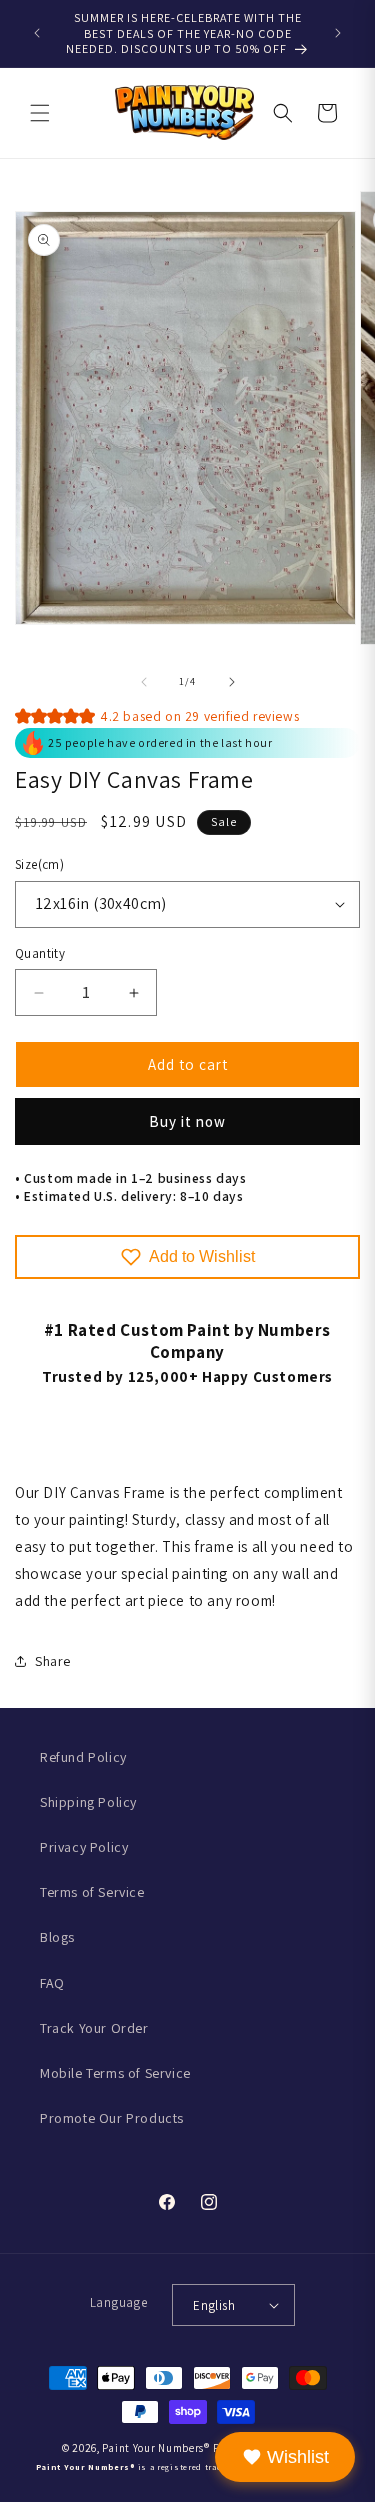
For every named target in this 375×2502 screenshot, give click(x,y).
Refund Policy (83, 1757)
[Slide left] (144, 682)
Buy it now (187, 1121)
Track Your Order (94, 2028)
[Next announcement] (338, 33)
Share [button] (53, 1661)
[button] (40, 113)
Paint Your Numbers (153, 2448)
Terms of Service (92, 1892)
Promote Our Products (112, 2118)
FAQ (52, 1983)
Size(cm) (39, 864)
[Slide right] (232, 682)
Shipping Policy (88, 1802)
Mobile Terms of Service (115, 2073)
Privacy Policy (84, 1847)
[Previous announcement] (37, 33)
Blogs (57, 1937)
